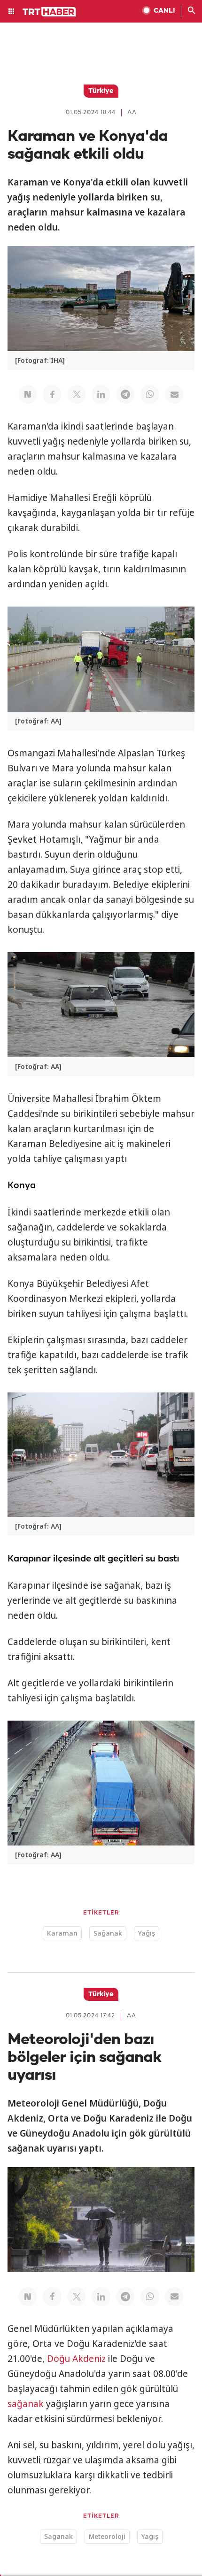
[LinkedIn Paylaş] (101, 394)
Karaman (62, 1933)
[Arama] (192, 11)
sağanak (26, 2404)
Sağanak (108, 1933)
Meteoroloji (107, 2536)
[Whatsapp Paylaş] (150, 394)
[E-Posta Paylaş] (174, 394)
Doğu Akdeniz (76, 2359)
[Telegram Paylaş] (125, 394)
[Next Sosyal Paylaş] (28, 394)
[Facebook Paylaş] (52, 394)
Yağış (147, 1933)
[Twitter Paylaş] (77, 394)
